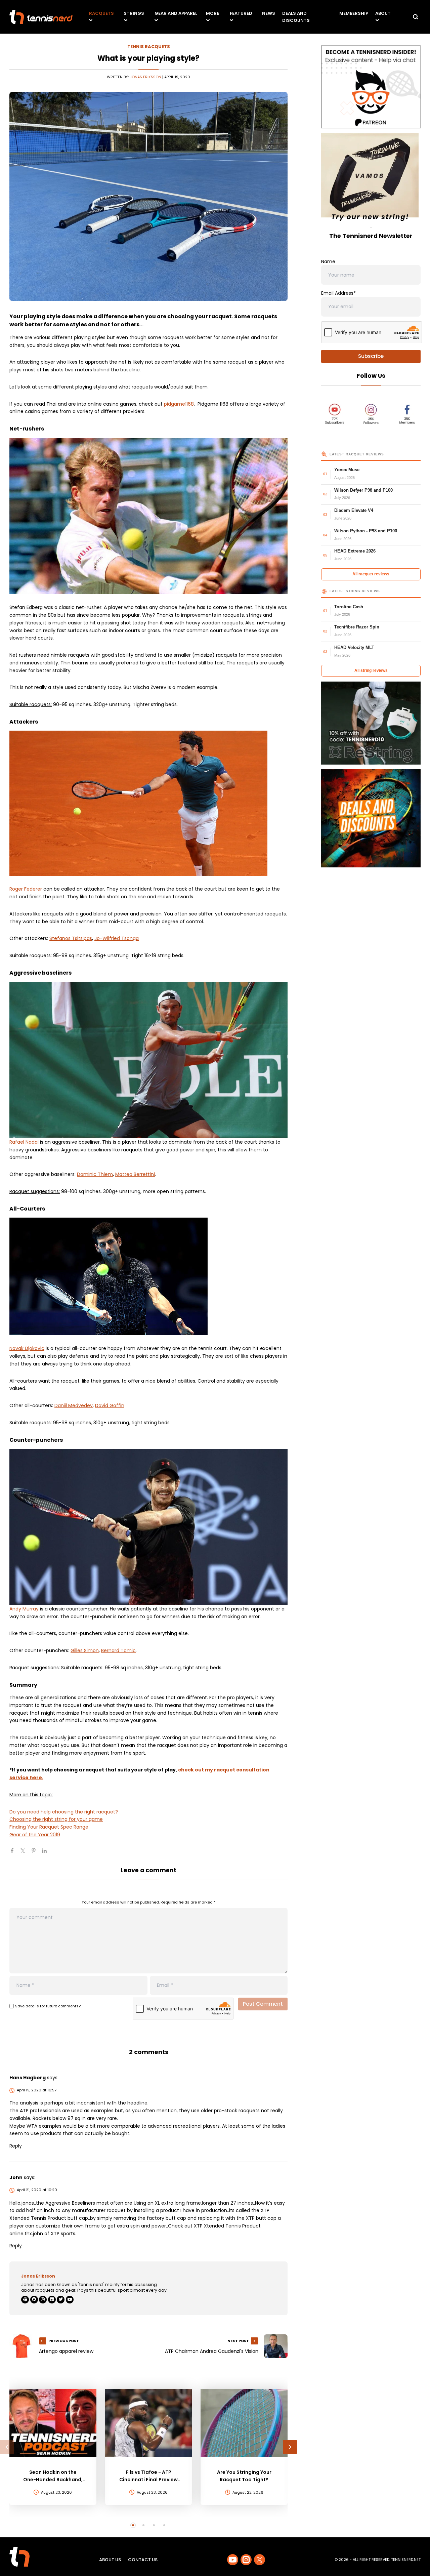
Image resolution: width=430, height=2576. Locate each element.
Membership (354, 13)
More (212, 13)
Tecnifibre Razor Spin (357, 627)
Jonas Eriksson (145, 77)
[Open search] (416, 17)
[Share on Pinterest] (36, 1853)
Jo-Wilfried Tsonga (117, 938)
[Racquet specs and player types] (148, 1276)
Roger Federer (26, 889)
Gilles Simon (85, 1650)
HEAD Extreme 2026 (355, 551)
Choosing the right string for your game (56, 1819)
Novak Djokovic (27, 1348)
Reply (16, 2146)
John (16, 2177)
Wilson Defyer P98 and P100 (363, 490)
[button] (7, 2447)
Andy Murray (24, 1609)
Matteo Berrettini (135, 1174)
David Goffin (110, 1405)
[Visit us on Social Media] (233, 2560)
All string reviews (371, 670)
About (383, 13)
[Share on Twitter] (26, 1853)
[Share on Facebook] (15, 1853)
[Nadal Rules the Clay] (148, 1060)
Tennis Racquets (149, 47)
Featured (241, 13)
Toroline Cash (349, 607)
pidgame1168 (179, 404)
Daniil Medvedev (74, 1405)
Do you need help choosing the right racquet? (64, 1812)
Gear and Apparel (176, 13)
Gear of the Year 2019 (35, 1835)
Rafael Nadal (24, 1142)
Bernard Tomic (118, 1650)
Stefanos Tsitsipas (71, 938)
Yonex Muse (347, 470)
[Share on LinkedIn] (47, 1853)
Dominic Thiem (95, 1174)
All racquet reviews (371, 574)
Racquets (101, 13)
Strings (134, 13)
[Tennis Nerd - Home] (41, 17)
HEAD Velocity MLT (354, 647)
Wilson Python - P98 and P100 (366, 531)
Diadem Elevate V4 (354, 510)
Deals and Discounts (296, 17)
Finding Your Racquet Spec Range (49, 1827)
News (269, 13)
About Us (110, 2560)
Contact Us (143, 2560)
